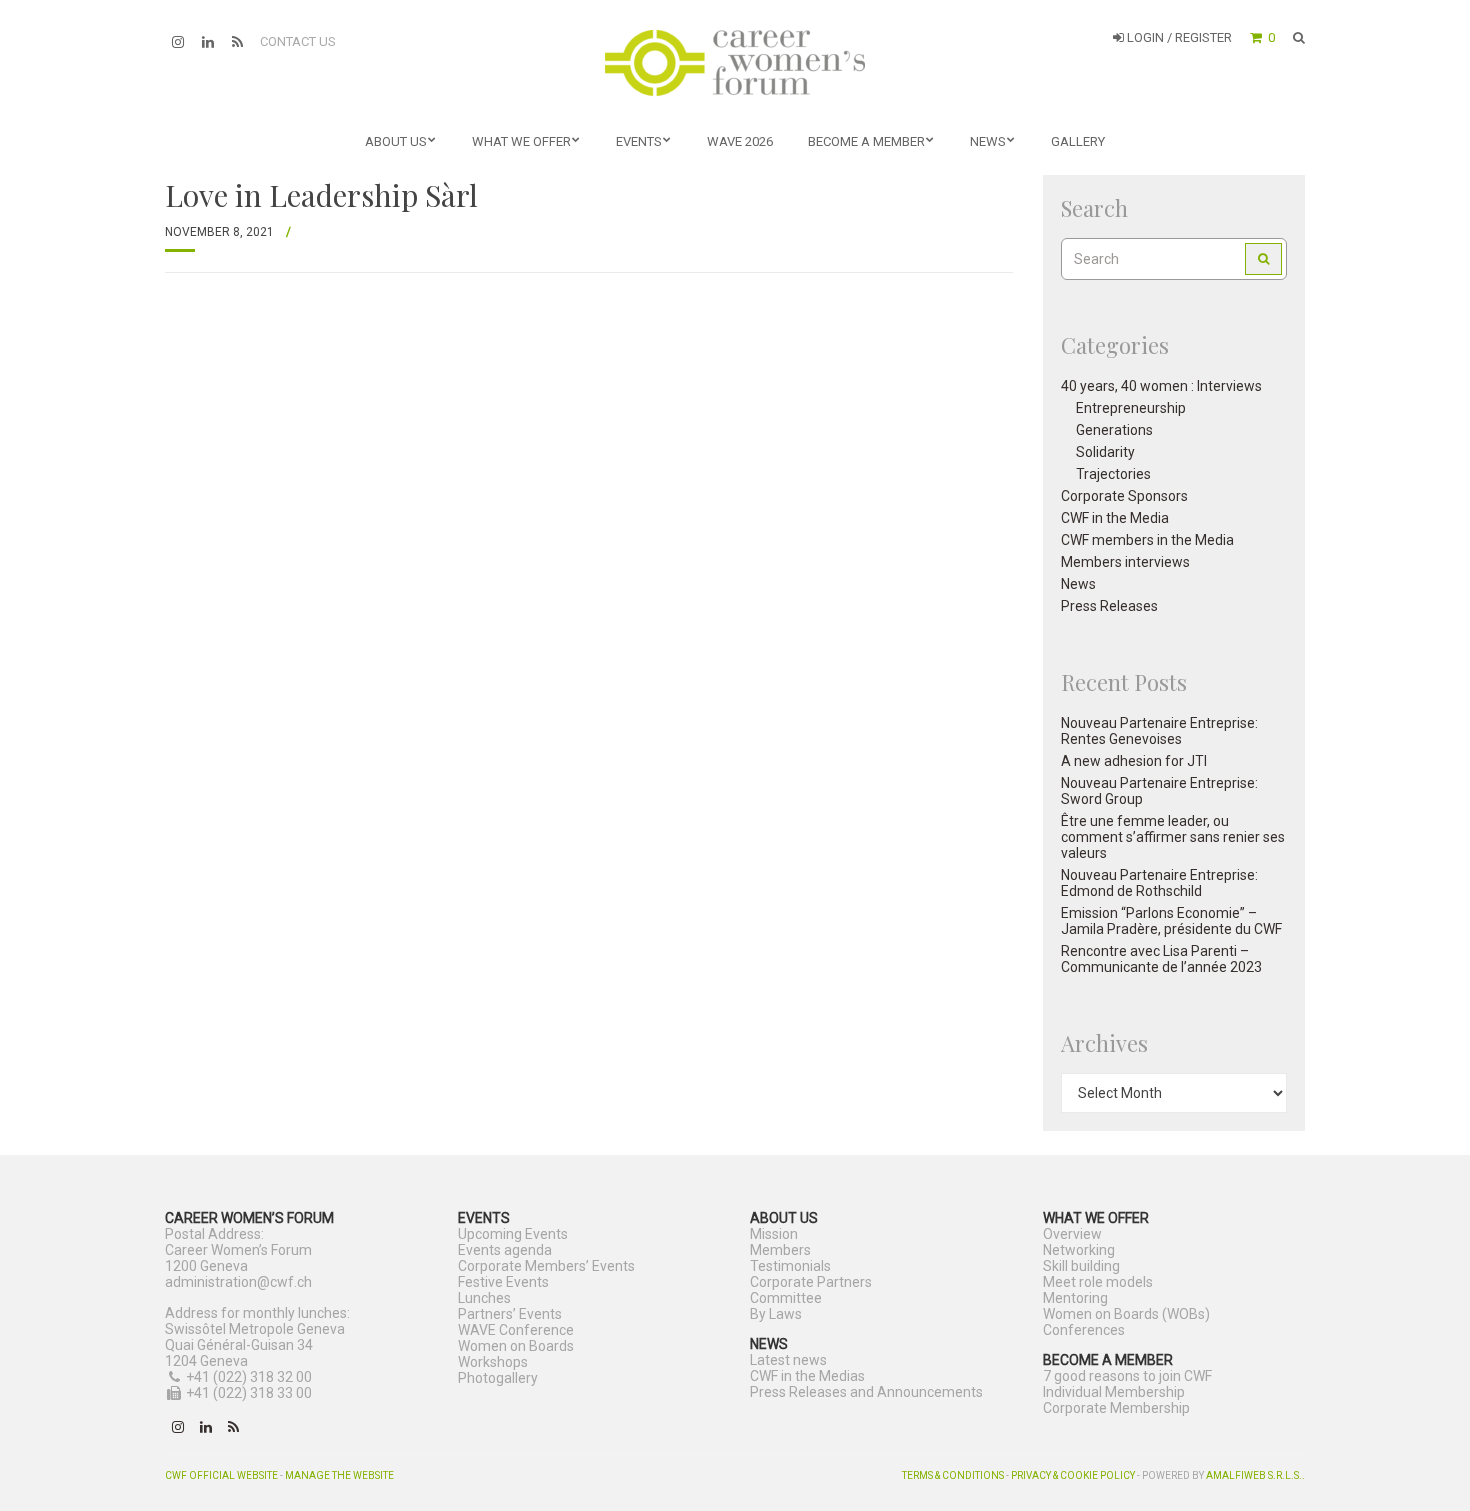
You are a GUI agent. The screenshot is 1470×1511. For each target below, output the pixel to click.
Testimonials (790, 1266)
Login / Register (1178, 37)
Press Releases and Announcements (866, 1392)
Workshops (493, 1362)
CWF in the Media (1115, 518)
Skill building (1081, 1266)
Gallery (1078, 141)
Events (639, 141)
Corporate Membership (1116, 1408)
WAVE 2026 (740, 141)
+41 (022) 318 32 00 (249, 1377)
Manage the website (339, 1475)
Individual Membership (1114, 1392)
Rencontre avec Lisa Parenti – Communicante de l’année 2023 (1161, 959)
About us (396, 141)
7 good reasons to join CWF (1127, 1376)
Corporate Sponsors (1124, 496)
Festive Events (503, 1282)
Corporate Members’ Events (546, 1266)
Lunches (484, 1298)
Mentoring (1075, 1298)
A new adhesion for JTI (1134, 761)
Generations (1114, 430)
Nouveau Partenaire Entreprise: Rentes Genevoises (1159, 731)
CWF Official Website (221, 1475)
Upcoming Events (513, 1234)
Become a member (866, 141)
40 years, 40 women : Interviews (1161, 386)
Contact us (298, 41)
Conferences (1084, 1330)
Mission (774, 1234)
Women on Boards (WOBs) (1126, 1314)
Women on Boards (516, 1346)
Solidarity (1105, 452)
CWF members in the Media (1147, 540)
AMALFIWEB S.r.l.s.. (1255, 1475)
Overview (1072, 1234)
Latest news (788, 1360)
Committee (786, 1298)
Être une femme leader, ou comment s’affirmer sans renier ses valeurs (1173, 837)
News (988, 141)
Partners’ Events (510, 1314)
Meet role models (1098, 1282)
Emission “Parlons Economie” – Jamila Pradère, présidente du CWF (1171, 921)
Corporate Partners (811, 1282)
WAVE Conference (516, 1330)
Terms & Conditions (953, 1475)
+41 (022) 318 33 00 (249, 1393)
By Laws (776, 1314)
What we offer (521, 141)
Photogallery (498, 1378)
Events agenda (505, 1250)
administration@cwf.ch (238, 1282)
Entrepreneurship (1131, 408)
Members (780, 1250)
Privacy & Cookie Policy (1073, 1475)
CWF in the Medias (807, 1376)
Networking (1079, 1250)
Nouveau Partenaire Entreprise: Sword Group (1159, 791)
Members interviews (1125, 562)
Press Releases (1109, 606)
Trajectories (1113, 474)
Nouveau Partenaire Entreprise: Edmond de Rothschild (1159, 883)
